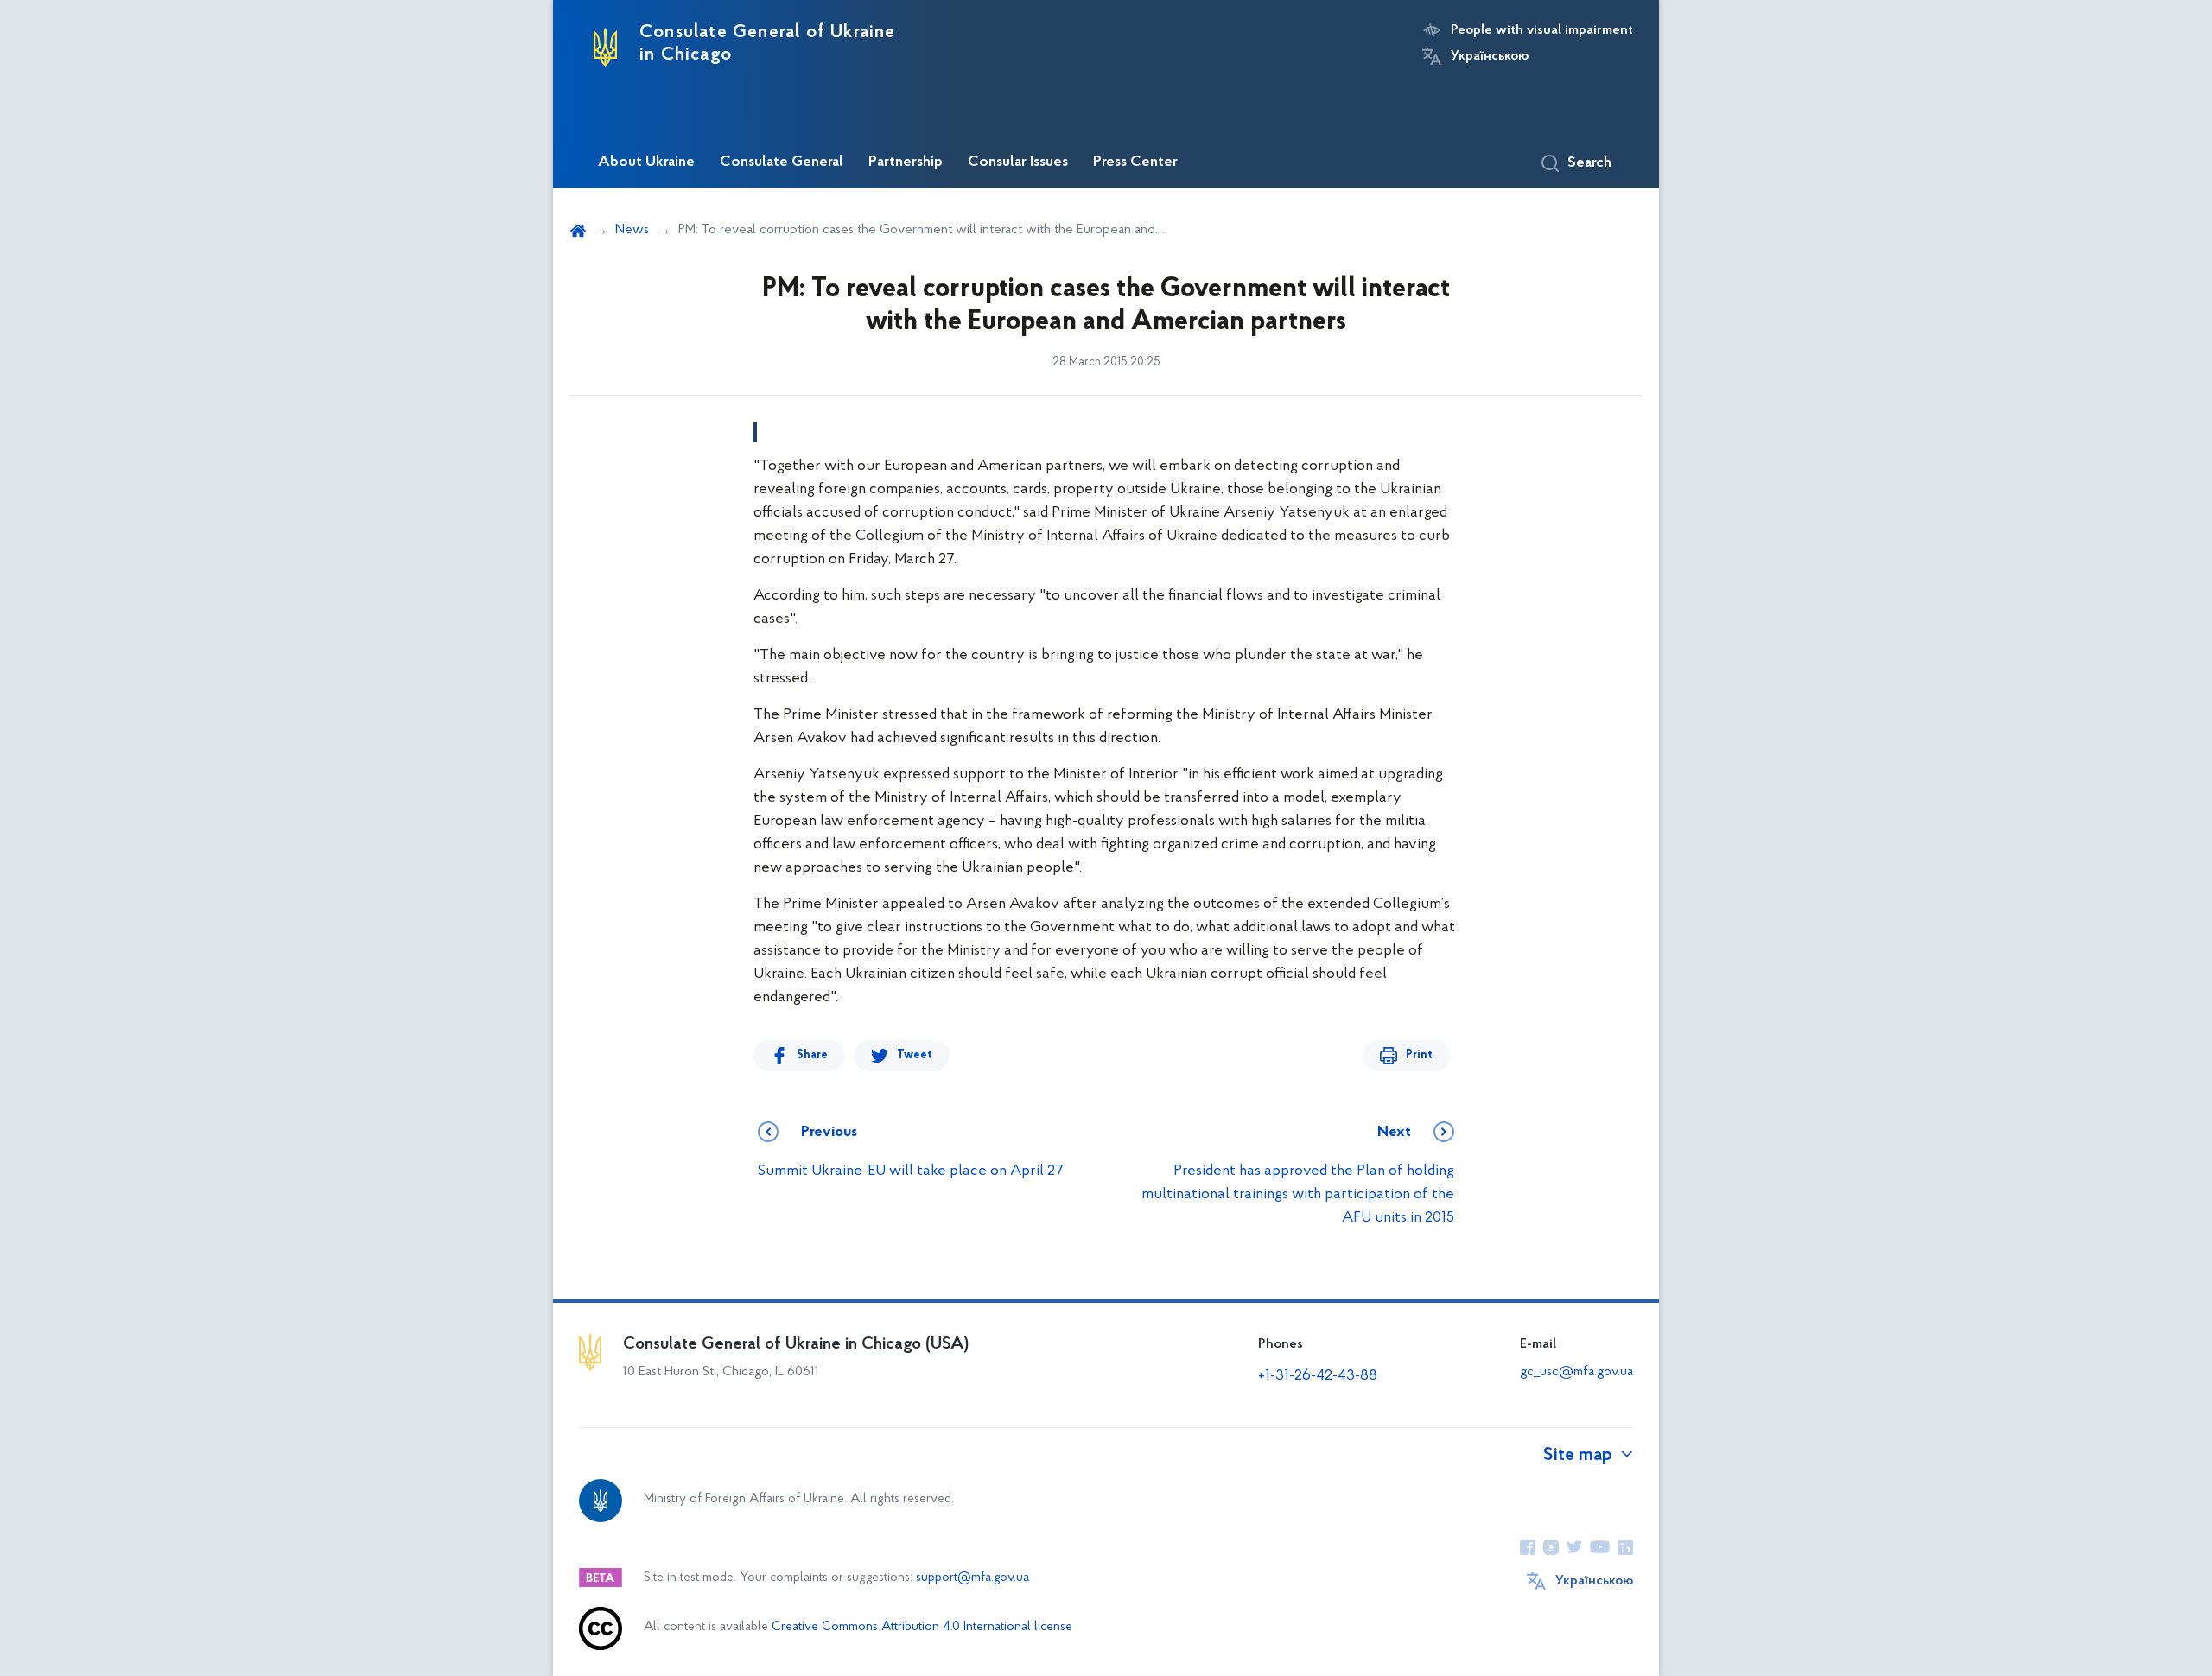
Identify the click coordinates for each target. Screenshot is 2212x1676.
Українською (1490, 56)
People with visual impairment (1542, 30)
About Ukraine (646, 162)
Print (1419, 1055)
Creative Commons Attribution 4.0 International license (922, 1627)
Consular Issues (1018, 162)
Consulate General (782, 162)
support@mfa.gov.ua (973, 1578)
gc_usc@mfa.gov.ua (1576, 1372)
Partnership (906, 162)
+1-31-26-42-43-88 (1318, 1376)
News (632, 230)
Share (812, 1055)
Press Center (1135, 162)
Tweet (915, 1055)
